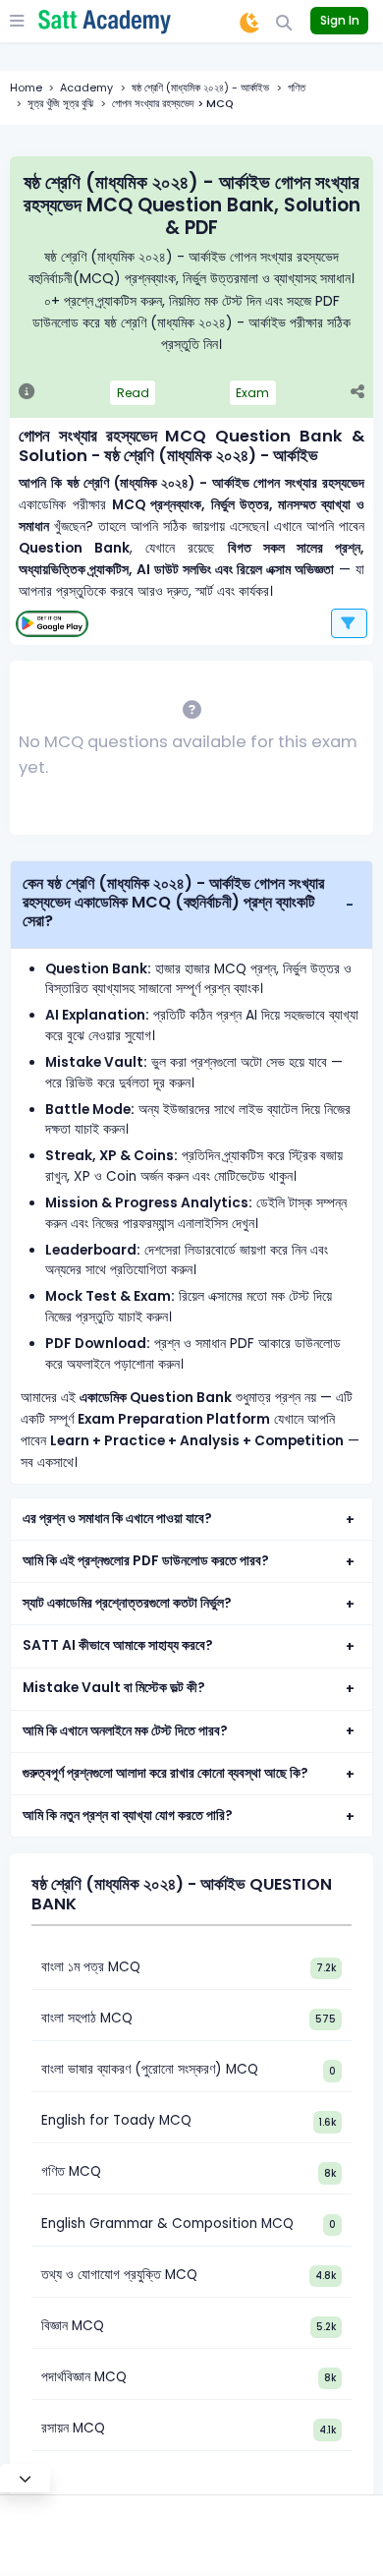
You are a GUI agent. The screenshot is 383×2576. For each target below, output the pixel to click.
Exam (252, 393)
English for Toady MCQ (116, 2120)
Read (133, 393)
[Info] (27, 393)
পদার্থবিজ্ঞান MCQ (84, 2377)
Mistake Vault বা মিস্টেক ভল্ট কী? (114, 1688)
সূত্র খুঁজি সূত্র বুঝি (60, 104)
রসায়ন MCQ (73, 2428)
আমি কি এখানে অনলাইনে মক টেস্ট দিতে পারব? (125, 1731)
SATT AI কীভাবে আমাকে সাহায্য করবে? (118, 1645)
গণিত (297, 88)
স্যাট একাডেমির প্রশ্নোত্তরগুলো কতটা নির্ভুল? (127, 1603)
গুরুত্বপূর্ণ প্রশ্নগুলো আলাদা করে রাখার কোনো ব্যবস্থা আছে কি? (165, 1773)
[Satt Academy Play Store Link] (52, 624)
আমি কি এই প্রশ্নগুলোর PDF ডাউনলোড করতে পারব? (146, 1561)
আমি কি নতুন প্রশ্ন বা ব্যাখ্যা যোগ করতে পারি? (128, 1815)
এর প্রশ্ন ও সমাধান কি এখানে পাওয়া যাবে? (117, 1519)
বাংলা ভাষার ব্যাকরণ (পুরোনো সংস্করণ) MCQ (150, 2069)
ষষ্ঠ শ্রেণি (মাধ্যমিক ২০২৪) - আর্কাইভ (200, 88)
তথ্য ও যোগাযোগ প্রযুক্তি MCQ (119, 2275)
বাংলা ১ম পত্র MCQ (91, 1967)
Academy (86, 88)
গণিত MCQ (71, 2171)
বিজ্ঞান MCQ (73, 2326)
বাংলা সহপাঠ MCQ (87, 2018)
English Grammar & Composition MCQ (167, 2224)
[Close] (25, 2478)
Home (26, 88)
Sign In (340, 20)
